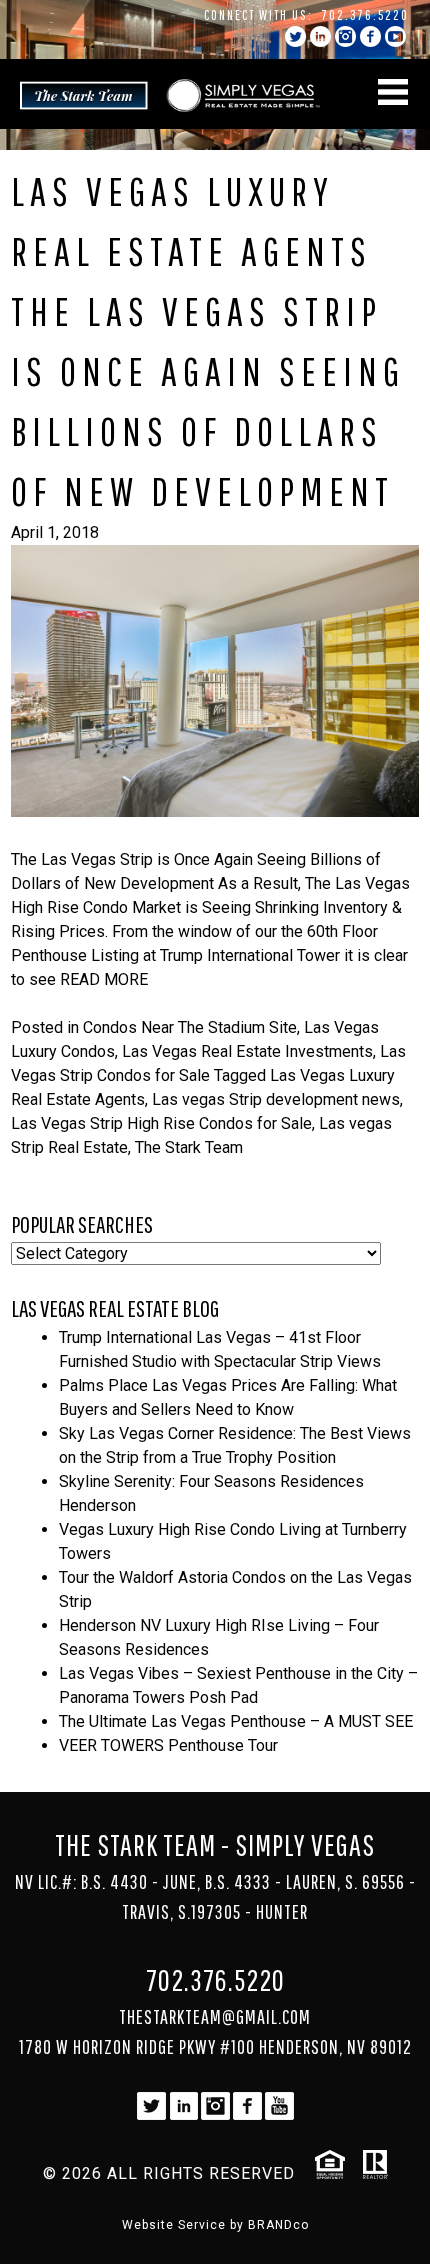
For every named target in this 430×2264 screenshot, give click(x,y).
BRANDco (278, 2225)
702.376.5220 (365, 15)
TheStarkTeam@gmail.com (215, 2016)
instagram (345, 36)
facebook (370, 36)
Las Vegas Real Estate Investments (247, 1051)
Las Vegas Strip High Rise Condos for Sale (161, 1123)
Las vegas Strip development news (276, 1099)
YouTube (395, 36)
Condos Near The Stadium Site (190, 1027)
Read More (104, 979)
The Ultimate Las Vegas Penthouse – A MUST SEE (236, 1721)
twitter (295, 36)
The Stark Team (189, 1147)
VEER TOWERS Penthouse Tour (168, 1745)
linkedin (320, 36)
